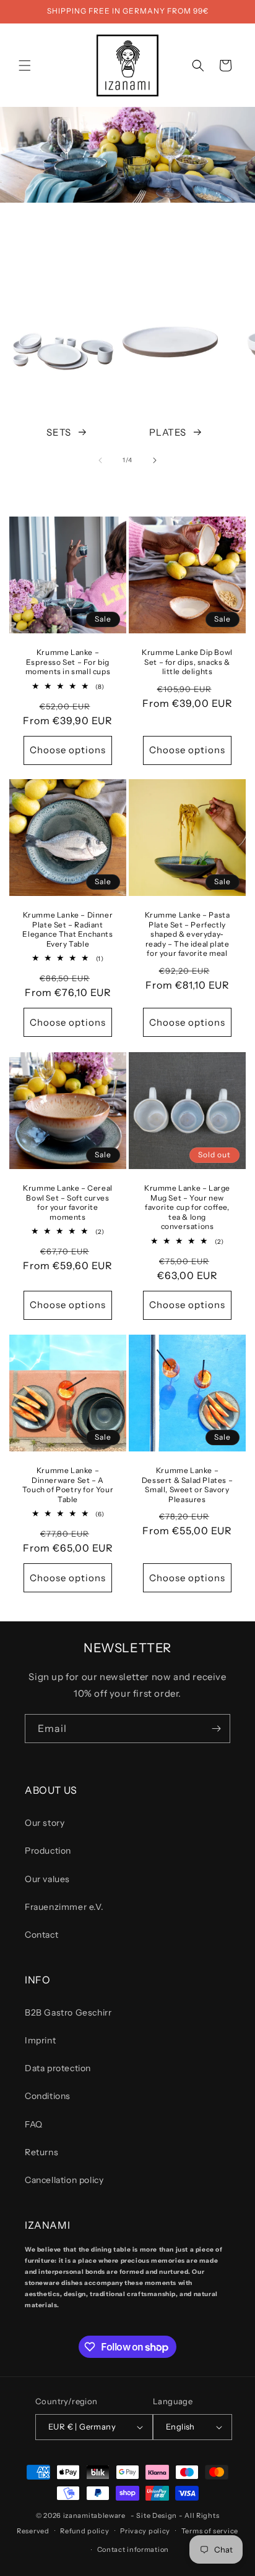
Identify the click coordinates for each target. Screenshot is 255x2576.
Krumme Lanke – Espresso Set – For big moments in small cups (68, 662)
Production (48, 1851)
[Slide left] (100, 460)
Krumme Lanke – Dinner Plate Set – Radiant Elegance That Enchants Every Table (67, 929)
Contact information (133, 2549)
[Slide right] (155, 460)
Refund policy (84, 2531)
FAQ (34, 2124)
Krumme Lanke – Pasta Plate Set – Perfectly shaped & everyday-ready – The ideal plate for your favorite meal (188, 934)
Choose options (68, 750)
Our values (47, 1879)
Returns (41, 2152)
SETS (58, 432)
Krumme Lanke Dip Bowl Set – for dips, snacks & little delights (187, 662)
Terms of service (210, 2531)
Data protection (58, 2068)
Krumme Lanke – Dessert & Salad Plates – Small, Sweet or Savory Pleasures (187, 1485)
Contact (41, 1935)
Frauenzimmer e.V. (64, 1907)
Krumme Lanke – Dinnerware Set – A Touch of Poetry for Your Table (68, 1485)
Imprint (40, 2040)
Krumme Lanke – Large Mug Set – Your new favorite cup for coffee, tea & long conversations (187, 1207)
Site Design (157, 2515)
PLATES (168, 432)
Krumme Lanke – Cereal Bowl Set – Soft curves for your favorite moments (68, 1202)
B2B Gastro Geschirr (68, 2012)
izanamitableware (94, 2515)
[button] (25, 65)
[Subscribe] (216, 1729)
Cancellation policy (64, 2180)
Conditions (48, 2096)
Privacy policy (145, 2531)
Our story (45, 1823)
